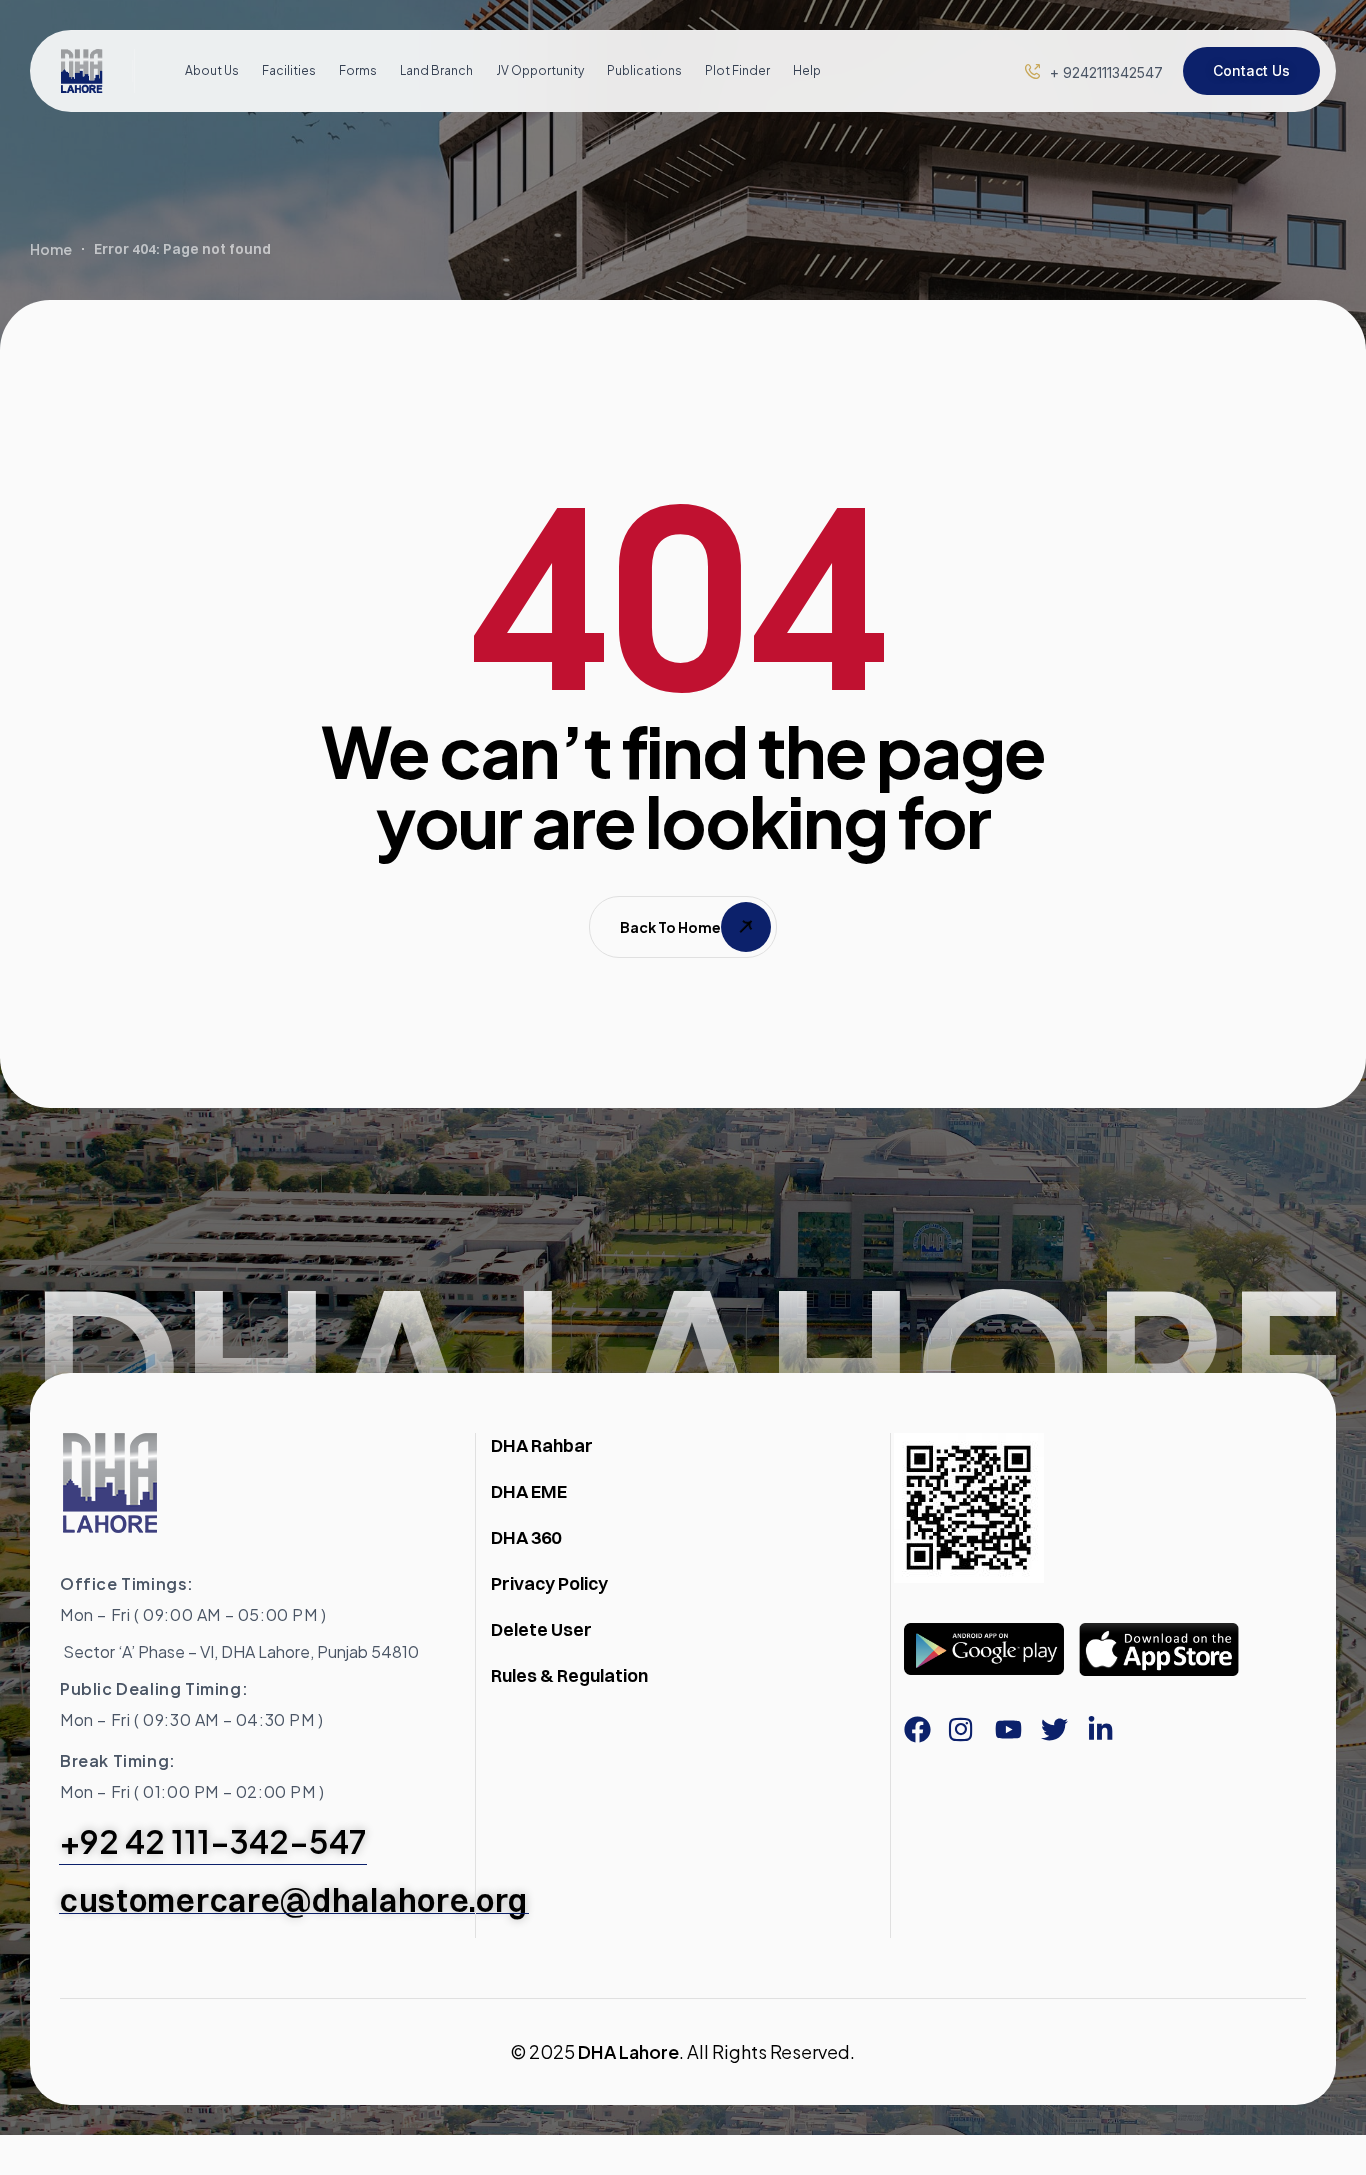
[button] (1106, 73)
